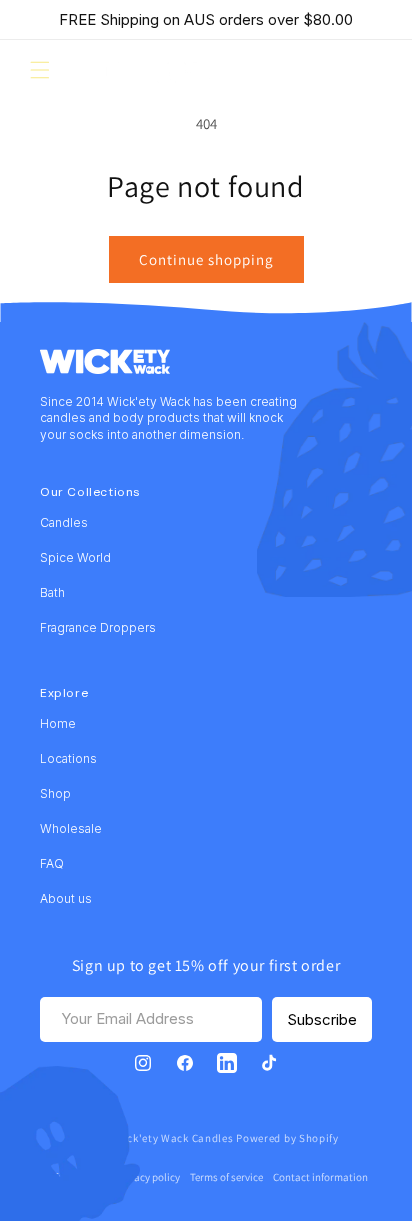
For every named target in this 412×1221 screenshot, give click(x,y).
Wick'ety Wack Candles (175, 1138)
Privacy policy (148, 1177)
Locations (68, 758)
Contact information (320, 1177)
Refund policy (75, 1177)
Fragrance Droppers (98, 627)
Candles (64, 522)
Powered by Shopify (287, 1138)
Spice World (75, 557)
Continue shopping (206, 259)
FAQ (52, 863)
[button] (40, 70)
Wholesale (71, 828)
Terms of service (226, 1177)
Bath (52, 592)
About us (66, 898)
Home (58, 723)
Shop (55, 793)
